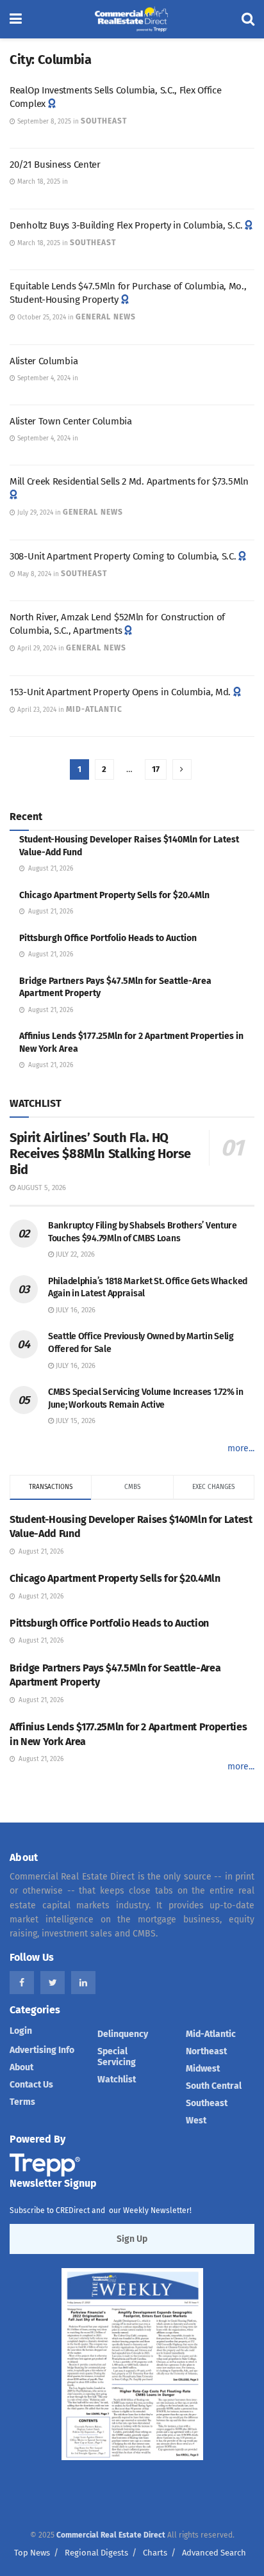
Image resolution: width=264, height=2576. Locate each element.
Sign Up (132, 2239)
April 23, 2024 (36, 710)
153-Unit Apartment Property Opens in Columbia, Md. (120, 692)
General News (106, 317)
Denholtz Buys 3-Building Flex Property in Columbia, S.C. (126, 225)
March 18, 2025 (38, 182)
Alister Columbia (44, 361)
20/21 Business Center (55, 165)
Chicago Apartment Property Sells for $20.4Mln (114, 895)
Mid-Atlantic (94, 709)
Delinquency (123, 2034)
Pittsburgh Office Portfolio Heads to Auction (108, 938)
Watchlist (117, 2080)
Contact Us (31, 2085)
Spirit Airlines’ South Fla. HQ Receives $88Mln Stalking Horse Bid (100, 1154)
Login (21, 2031)
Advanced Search (214, 2553)
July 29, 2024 (34, 513)
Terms (22, 2102)
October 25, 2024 (41, 318)
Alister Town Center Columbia (71, 421)
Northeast (206, 2051)
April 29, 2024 (36, 648)
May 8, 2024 (33, 574)
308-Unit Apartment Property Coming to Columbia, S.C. (123, 556)
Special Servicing (117, 2057)
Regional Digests (96, 2553)
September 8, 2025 (43, 122)
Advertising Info (42, 2050)
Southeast (104, 121)
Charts (155, 2553)
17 (156, 769)
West (196, 2121)
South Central (214, 2086)
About (21, 2067)
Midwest (203, 2069)
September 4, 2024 (43, 378)
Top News (32, 2553)
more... (241, 1448)
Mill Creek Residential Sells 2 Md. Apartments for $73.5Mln (129, 481)
